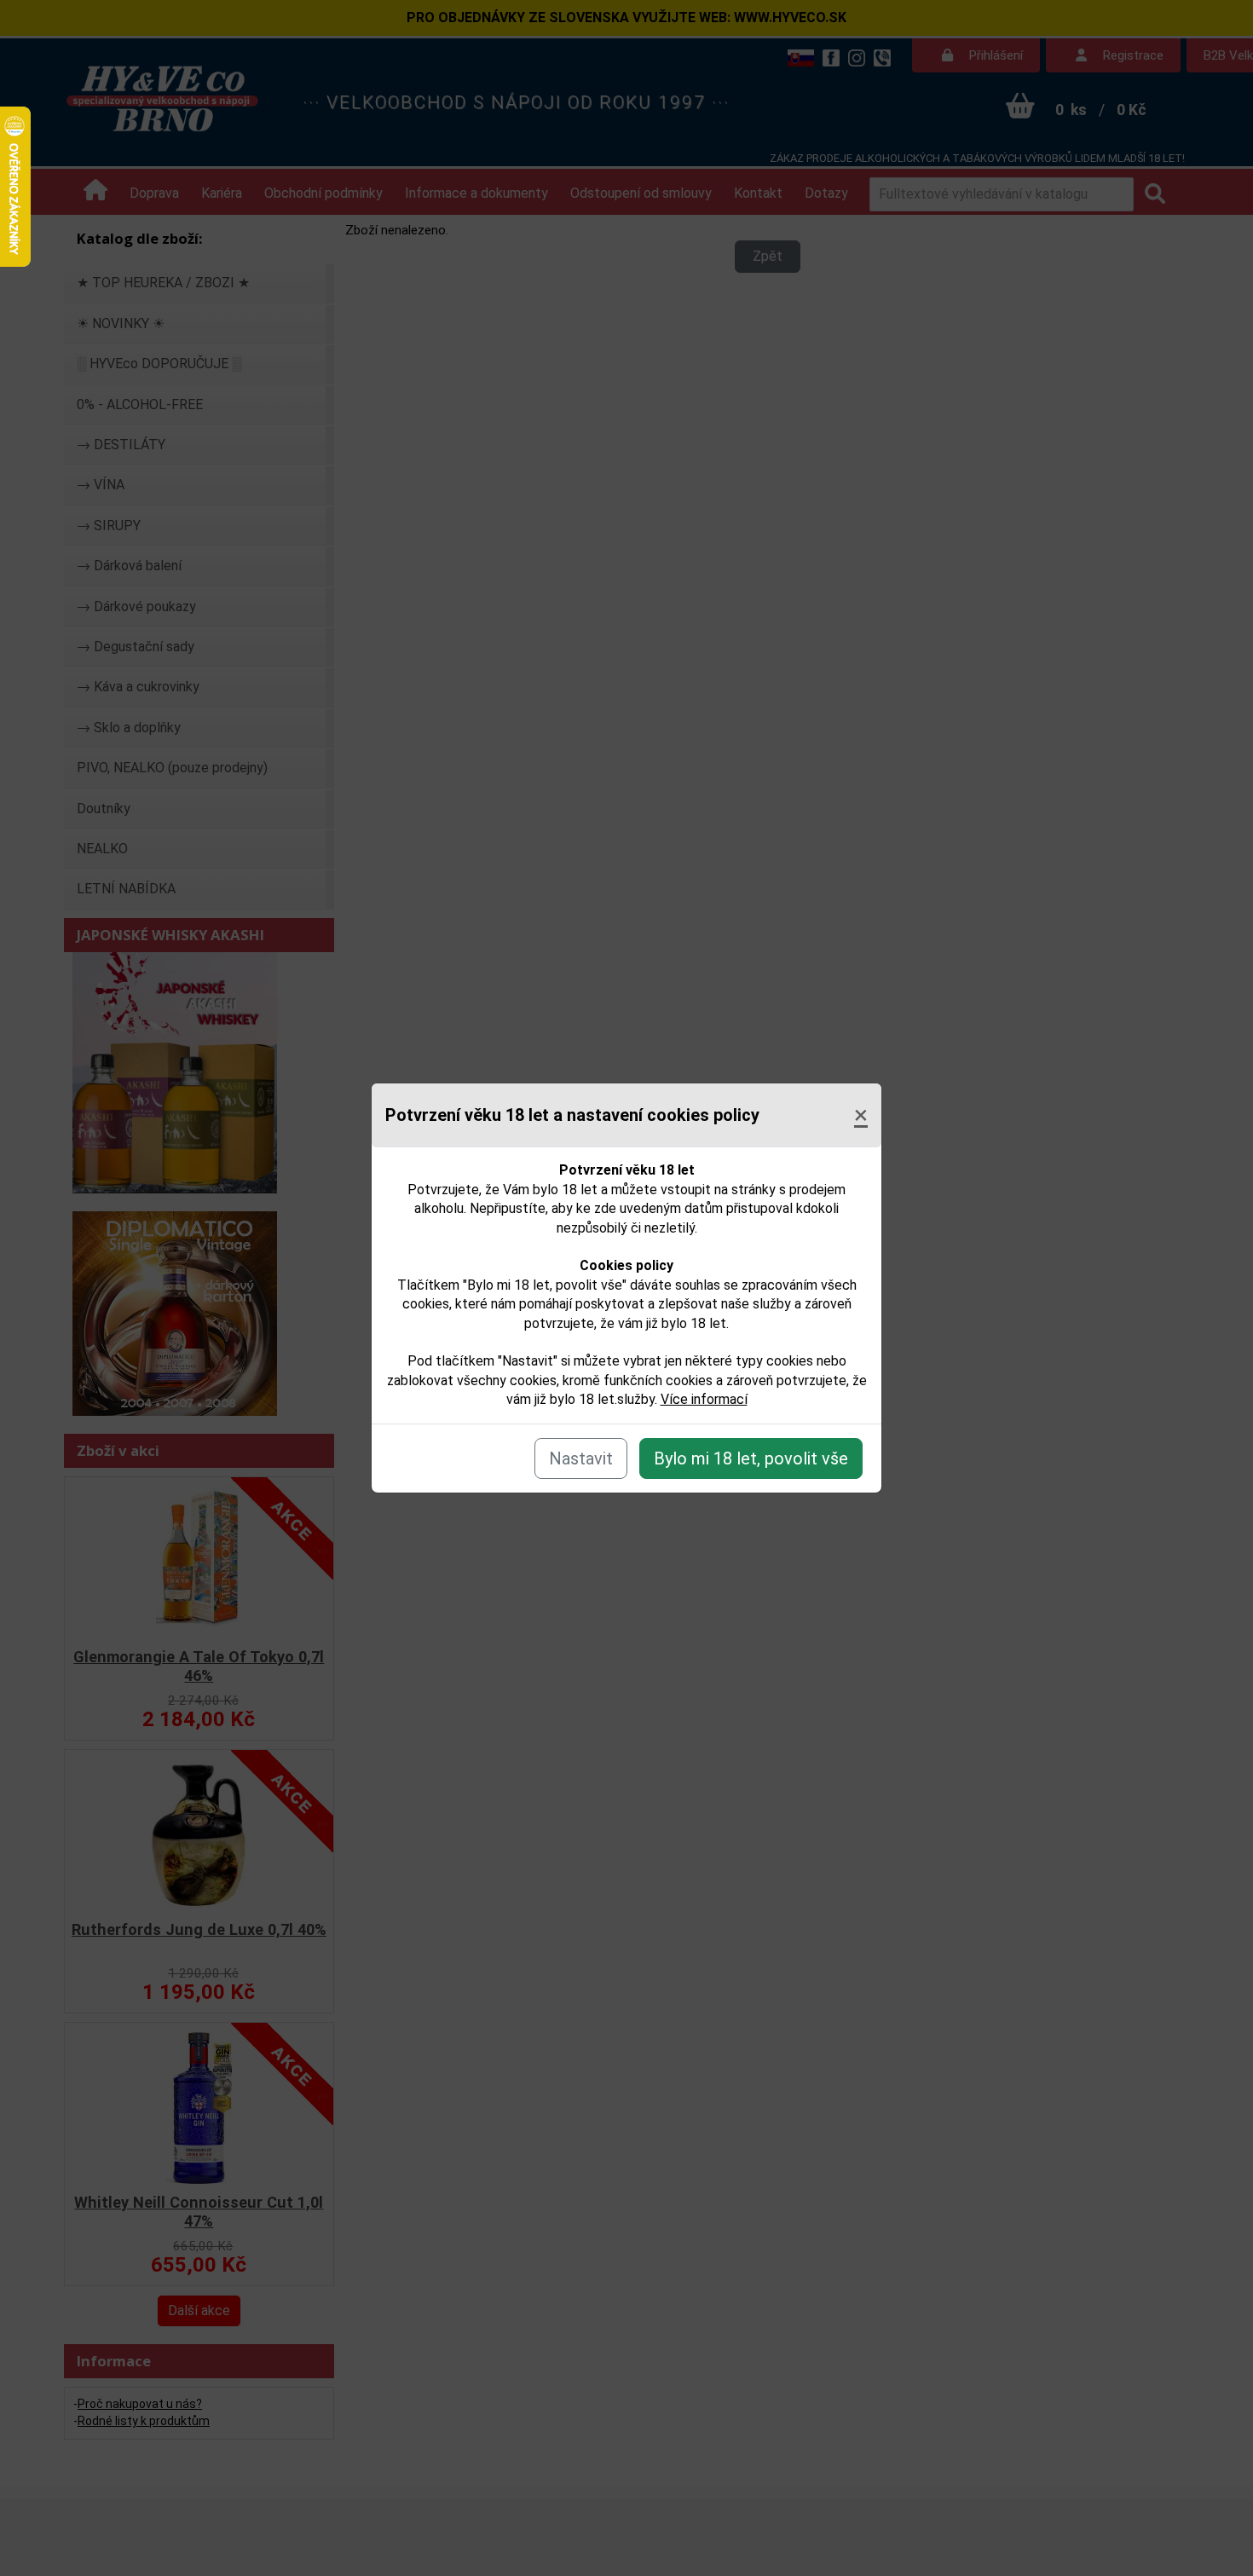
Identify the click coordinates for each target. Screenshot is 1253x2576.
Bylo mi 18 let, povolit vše (751, 1458)
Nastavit (581, 1458)
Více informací (704, 1399)
